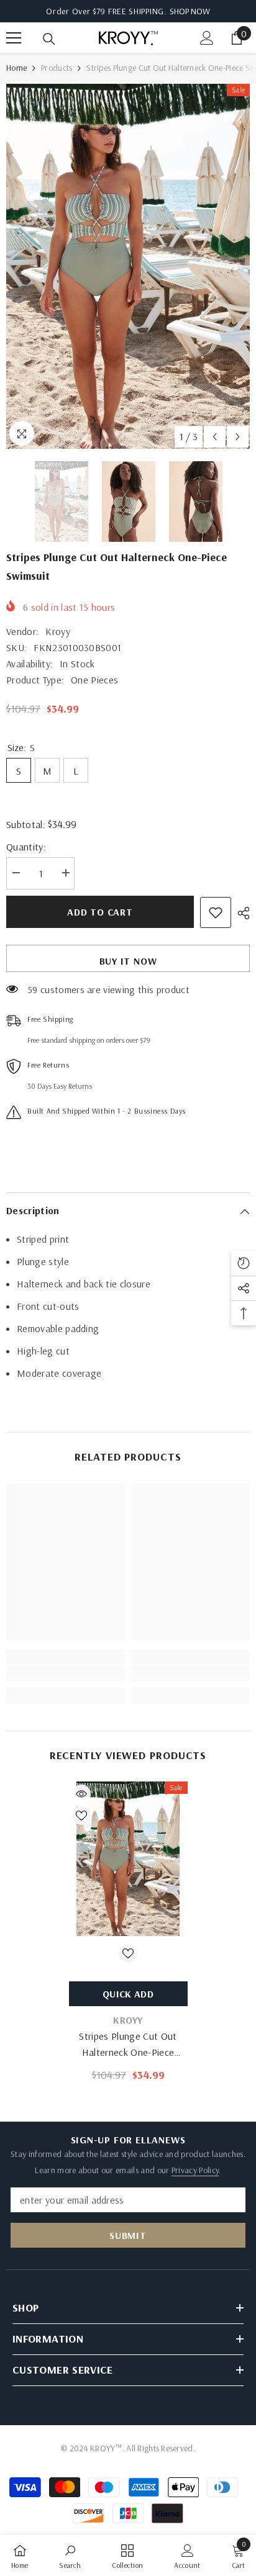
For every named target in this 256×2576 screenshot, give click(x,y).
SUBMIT (128, 2235)
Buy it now (128, 961)
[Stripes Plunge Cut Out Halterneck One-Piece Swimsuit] (128, 1858)
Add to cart (100, 912)
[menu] (14, 38)
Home (16, 68)
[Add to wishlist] (216, 912)
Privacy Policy (195, 2170)
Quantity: (26, 847)
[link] (66, 1673)
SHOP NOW (190, 11)
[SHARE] (240, 913)
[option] (128, 266)
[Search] (49, 39)
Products (57, 68)
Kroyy (58, 631)
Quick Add (128, 1994)
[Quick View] (81, 1794)
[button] (215, 437)
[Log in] (207, 38)
